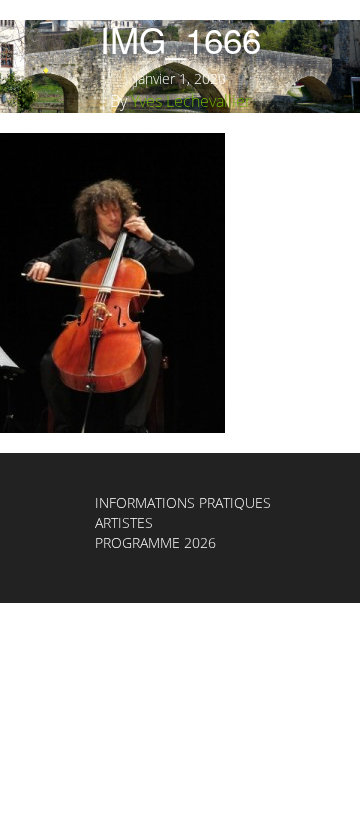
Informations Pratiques (183, 502)
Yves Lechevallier (191, 101)
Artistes (124, 522)
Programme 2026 (155, 542)
